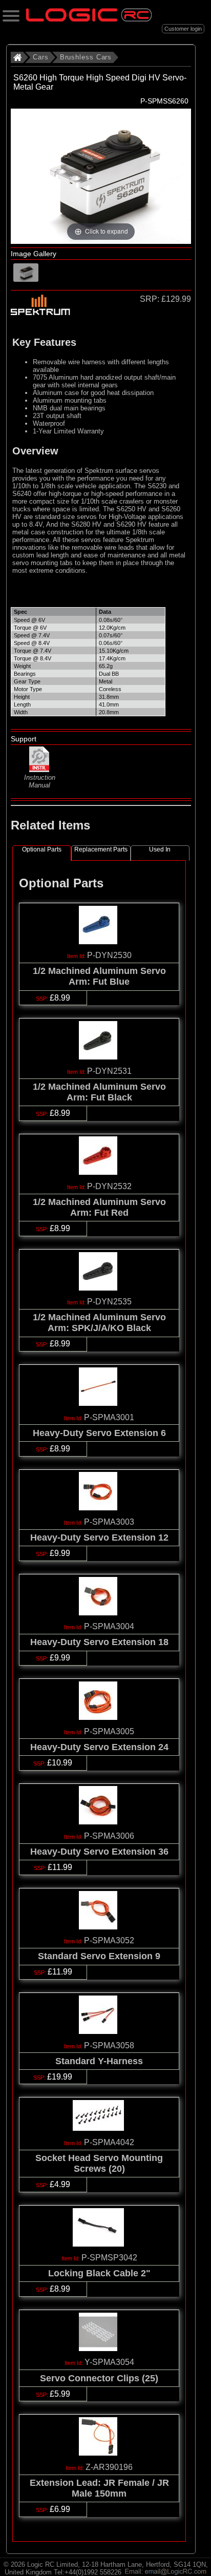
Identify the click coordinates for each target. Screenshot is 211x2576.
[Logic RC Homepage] (89, 19)
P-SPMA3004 (109, 1626)
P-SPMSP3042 (109, 2258)
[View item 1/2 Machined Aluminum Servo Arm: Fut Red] (99, 1172)
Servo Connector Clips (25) (99, 2378)
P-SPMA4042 (109, 2142)
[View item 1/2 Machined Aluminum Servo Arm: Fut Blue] (99, 941)
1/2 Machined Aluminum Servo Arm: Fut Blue (99, 976)
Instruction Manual (40, 781)
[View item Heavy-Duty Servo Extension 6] (99, 1403)
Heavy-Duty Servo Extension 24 (99, 1747)
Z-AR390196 (109, 2467)
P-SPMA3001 (109, 1417)
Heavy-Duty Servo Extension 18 (99, 1642)
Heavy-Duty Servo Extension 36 (99, 1852)
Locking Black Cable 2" (99, 2273)
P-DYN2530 (109, 955)
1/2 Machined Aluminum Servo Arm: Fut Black (99, 1092)
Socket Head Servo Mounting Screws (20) (99, 2163)
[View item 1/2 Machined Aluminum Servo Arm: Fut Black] (99, 1057)
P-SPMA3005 (109, 1731)
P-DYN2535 (109, 1302)
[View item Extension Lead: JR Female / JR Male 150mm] (99, 2453)
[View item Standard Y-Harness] (99, 2031)
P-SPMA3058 (109, 2045)
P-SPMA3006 (109, 1836)
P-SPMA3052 (109, 1940)
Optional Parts (42, 849)
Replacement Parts (101, 849)
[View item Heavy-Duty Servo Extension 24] (99, 1717)
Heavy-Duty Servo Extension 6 (99, 1433)
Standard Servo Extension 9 (99, 1956)
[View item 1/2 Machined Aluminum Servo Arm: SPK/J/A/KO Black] (99, 1288)
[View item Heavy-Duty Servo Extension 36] (99, 1822)
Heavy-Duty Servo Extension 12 (99, 1538)
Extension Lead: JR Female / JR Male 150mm (99, 2488)
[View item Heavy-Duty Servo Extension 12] (99, 1508)
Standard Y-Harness (99, 2061)
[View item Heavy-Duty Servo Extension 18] (99, 1613)
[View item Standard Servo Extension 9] (99, 1927)
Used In (160, 849)
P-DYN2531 (109, 1071)
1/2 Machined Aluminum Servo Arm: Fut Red (99, 1207)
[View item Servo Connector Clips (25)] (99, 2348)
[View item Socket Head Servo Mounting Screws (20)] (99, 2128)
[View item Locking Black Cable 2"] (99, 2244)
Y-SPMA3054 (109, 2362)
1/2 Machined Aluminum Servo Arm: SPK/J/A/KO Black (99, 1323)
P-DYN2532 (109, 1186)
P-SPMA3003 (109, 1522)
